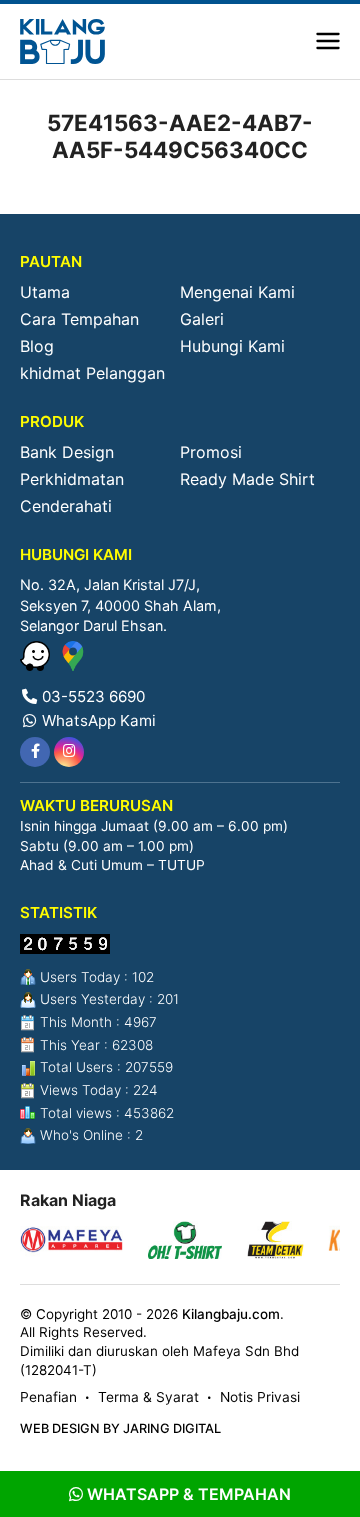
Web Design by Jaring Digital (120, 1428)
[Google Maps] (73, 665)
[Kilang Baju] (62, 41)
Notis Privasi (260, 1397)
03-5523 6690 (91, 696)
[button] (328, 42)
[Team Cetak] (275, 1242)
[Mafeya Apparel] (71, 1242)
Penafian (48, 1397)
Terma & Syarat (148, 1397)
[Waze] (37, 665)
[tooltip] (35, 752)
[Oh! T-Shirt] (185, 1242)
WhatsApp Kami (97, 720)
